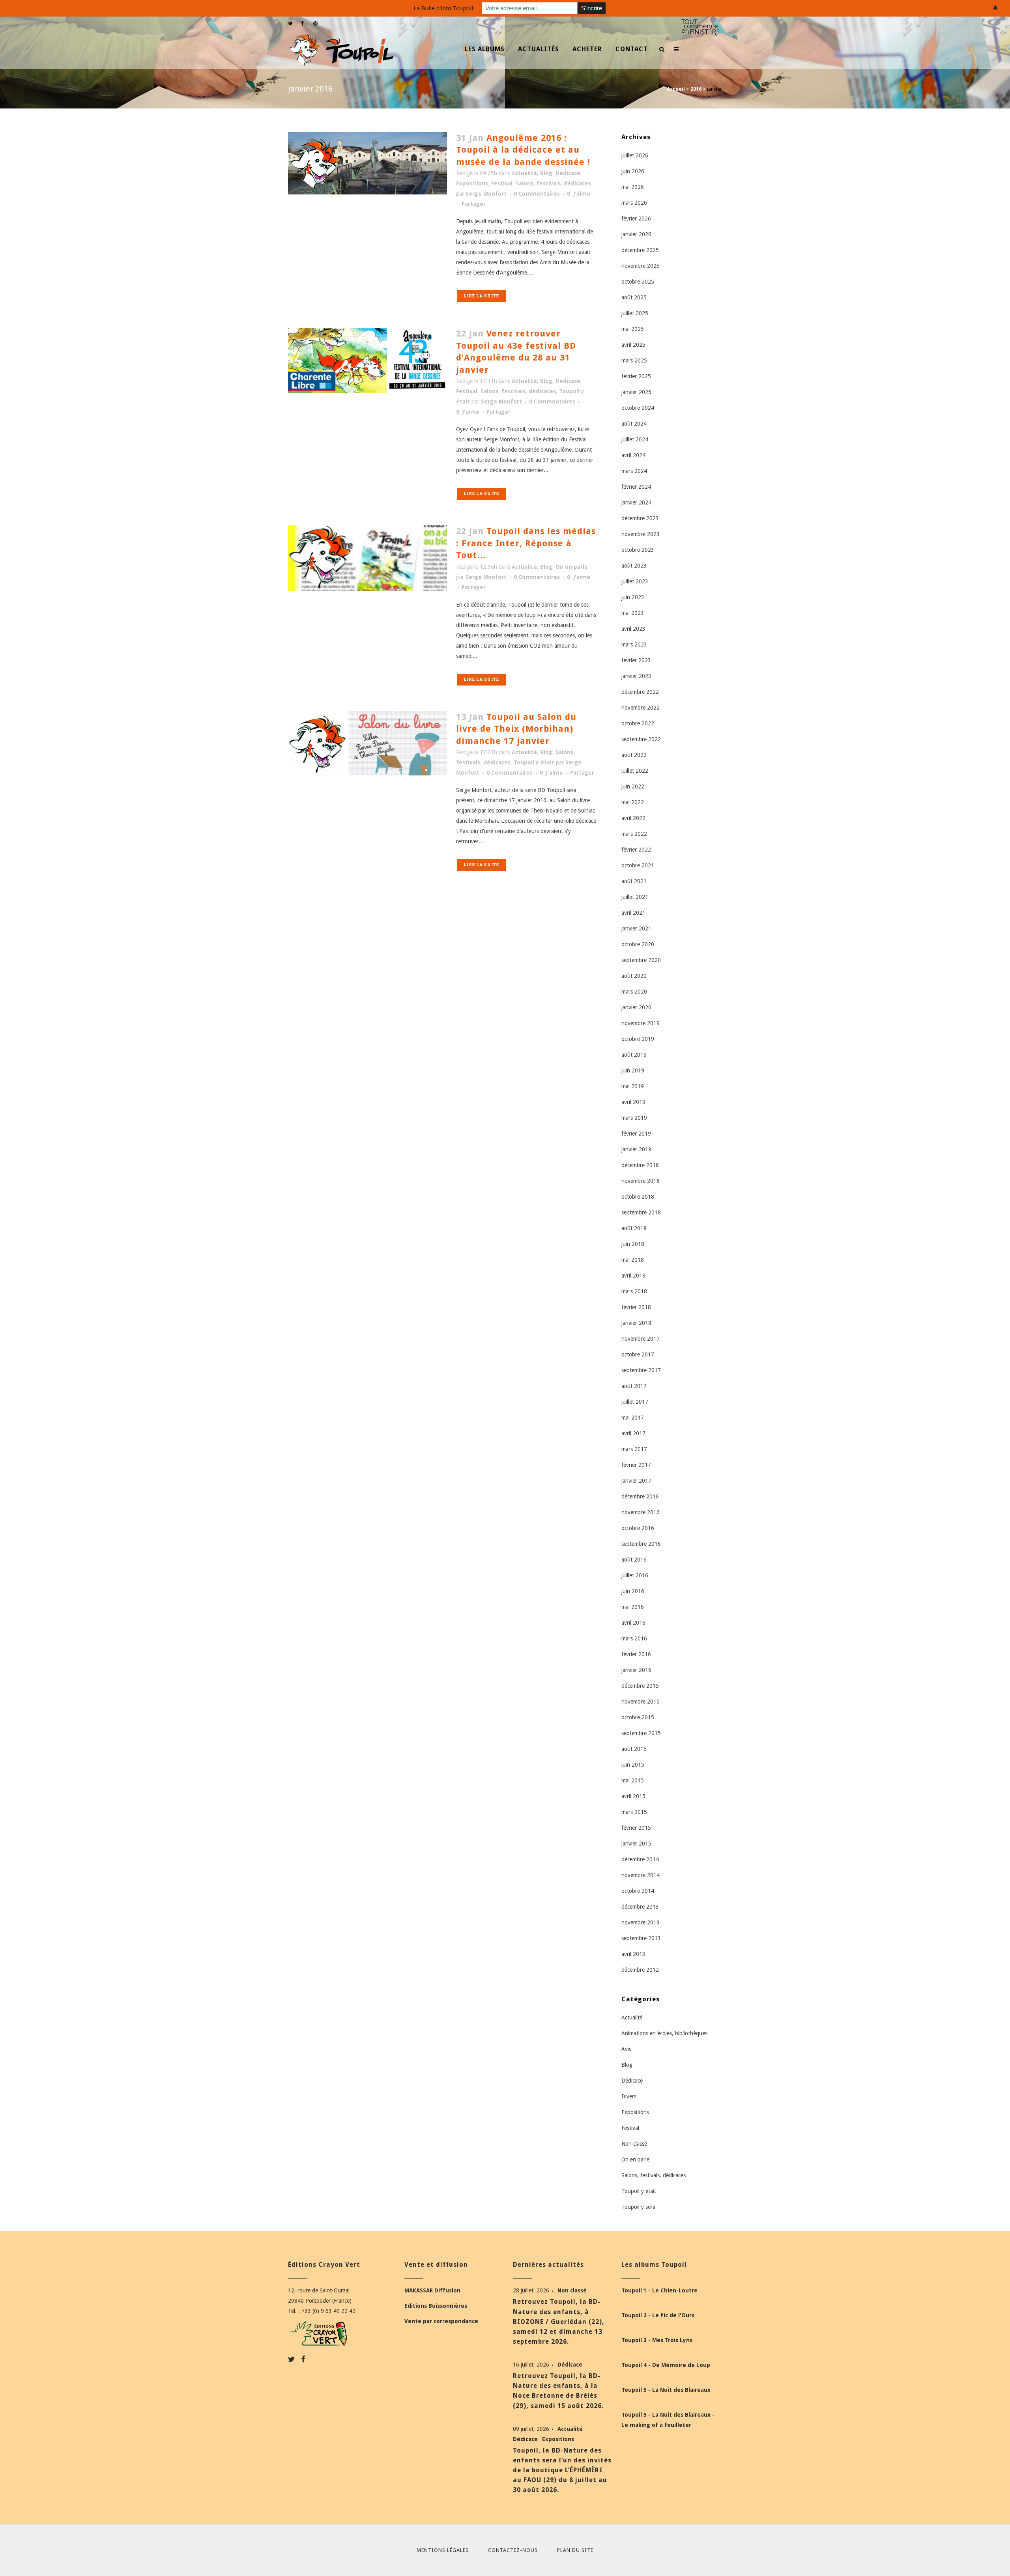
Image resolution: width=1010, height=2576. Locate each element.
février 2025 (636, 376)
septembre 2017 (641, 1370)
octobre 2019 (638, 1039)
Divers (629, 2096)
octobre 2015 (638, 1717)
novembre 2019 (641, 1023)
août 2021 (634, 881)
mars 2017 (634, 1449)
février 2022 (636, 850)
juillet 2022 (635, 771)
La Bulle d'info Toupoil (443, 8)
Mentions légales (443, 2550)
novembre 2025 (641, 266)
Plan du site (575, 2550)
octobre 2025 (638, 282)
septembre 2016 (641, 1544)
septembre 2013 (641, 1938)
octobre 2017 (638, 1354)
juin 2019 (633, 1070)
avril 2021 (633, 913)
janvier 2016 (636, 1670)
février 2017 (636, 1465)
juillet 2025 (635, 313)
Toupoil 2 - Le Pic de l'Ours (658, 2315)
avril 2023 (633, 629)
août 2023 (634, 566)
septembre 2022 (641, 739)
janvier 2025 (636, 392)
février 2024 (636, 487)
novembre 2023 (641, 534)
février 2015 (636, 1828)
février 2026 (636, 219)
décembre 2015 (640, 1686)
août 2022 (634, 755)
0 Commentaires (537, 194)
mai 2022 (633, 802)
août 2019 (634, 1055)
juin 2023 (633, 597)
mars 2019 (634, 1118)
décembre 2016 (640, 1496)
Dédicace (568, 173)
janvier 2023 (636, 676)
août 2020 (634, 976)
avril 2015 (633, 1796)
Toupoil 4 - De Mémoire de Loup (666, 2365)
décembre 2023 (640, 518)
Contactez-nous (513, 2550)
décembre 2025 (640, 250)
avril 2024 (633, 455)
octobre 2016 (638, 1528)
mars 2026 (634, 203)
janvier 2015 (636, 1844)
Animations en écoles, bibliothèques (664, 2033)
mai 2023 (633, 613)
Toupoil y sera (638, 2207)
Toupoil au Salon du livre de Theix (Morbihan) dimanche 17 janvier (516, 729)
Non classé (634, 2144)
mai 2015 (633, 1780)
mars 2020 (634, 992)
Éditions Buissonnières (436, 2306)
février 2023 (636, 660)
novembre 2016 (641, 1512)
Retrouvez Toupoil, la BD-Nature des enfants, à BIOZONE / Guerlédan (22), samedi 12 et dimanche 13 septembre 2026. (559, 2322)
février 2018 (636, 1307)
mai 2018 (633, 1260)
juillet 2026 (635, 155)
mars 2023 (634, 644)
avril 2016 (633, 1623)
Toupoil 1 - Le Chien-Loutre (659, 2290)
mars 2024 (634, 471)
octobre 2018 (638, 1197)
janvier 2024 (636, 502)
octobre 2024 (638, 408)
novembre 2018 (641, 1181)
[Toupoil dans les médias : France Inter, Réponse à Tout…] (368, 558)
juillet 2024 (635, 439)
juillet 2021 (635, 897)
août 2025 (634, 297)
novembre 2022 (641, 708)
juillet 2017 (635, 1402)
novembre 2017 (641, 1339)
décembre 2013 (640, 1907)
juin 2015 (633, 1765)
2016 (696, 89)
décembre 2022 (640, 692)
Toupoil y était (534, 762)
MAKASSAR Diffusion (432, 2290)
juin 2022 (633, 786)
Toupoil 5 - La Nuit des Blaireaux (666, 2390)
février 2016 (636, 1654)
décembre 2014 (640, 1859)
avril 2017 (633, 1433)
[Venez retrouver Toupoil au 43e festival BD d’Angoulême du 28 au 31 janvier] (368, 360)
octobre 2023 (638, 550)
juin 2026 (633, 171)
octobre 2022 (638, 723)
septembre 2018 (641, 1212)
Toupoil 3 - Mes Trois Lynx (657, 2340)
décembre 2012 (640, 1970)
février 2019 (636, 1134)
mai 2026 (633, 187)
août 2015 (634, 1749)
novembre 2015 (641, 1702)
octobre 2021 (638, 865)
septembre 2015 (641, 1733)
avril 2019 (633, 1102)
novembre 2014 (641, 1875)
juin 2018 (633, 1244)
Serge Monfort (486, 194)
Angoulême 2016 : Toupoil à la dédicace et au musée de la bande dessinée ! (523, 150)
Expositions (472, 183)
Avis (626, 2049)
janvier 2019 (636, 1149)
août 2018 (634, 1228)
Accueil (676, 89)
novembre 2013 (641, 1922)
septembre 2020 (641, 960)
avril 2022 (633, 818)
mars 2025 (634, 361)
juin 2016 (633, 1591)
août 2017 (634, 1386)
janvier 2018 (636, 1323)
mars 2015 (634, 1812)
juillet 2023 (635, 581)
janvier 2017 (636, 1481)
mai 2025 (633, 329)
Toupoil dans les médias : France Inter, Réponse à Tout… (526, 543)
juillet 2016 (635, 1575)
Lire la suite (481, 296)
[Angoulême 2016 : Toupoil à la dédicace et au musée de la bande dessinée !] (368, 163)
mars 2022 (634, 834)
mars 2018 (634, 1291)
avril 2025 (633, 345)
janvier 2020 (636, 1007)
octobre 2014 (638, 1891)
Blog (546, 173)
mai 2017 (633, 1418)
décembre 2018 (640, 1165)
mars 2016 (634, 1638)
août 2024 (634, 424)
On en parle (572, 567)
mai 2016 (633, 1607)
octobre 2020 (638, 944)
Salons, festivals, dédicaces (553, 183)
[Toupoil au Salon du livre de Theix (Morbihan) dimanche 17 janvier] (368, 743)
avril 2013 (633, 1954)
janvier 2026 (636, 234)
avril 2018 (633, 1276)
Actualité (524, 173)
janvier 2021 (636, 928)
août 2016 (634, 1560)
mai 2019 (633, 1086)
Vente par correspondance (441, 2321)
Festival (502, 183)
